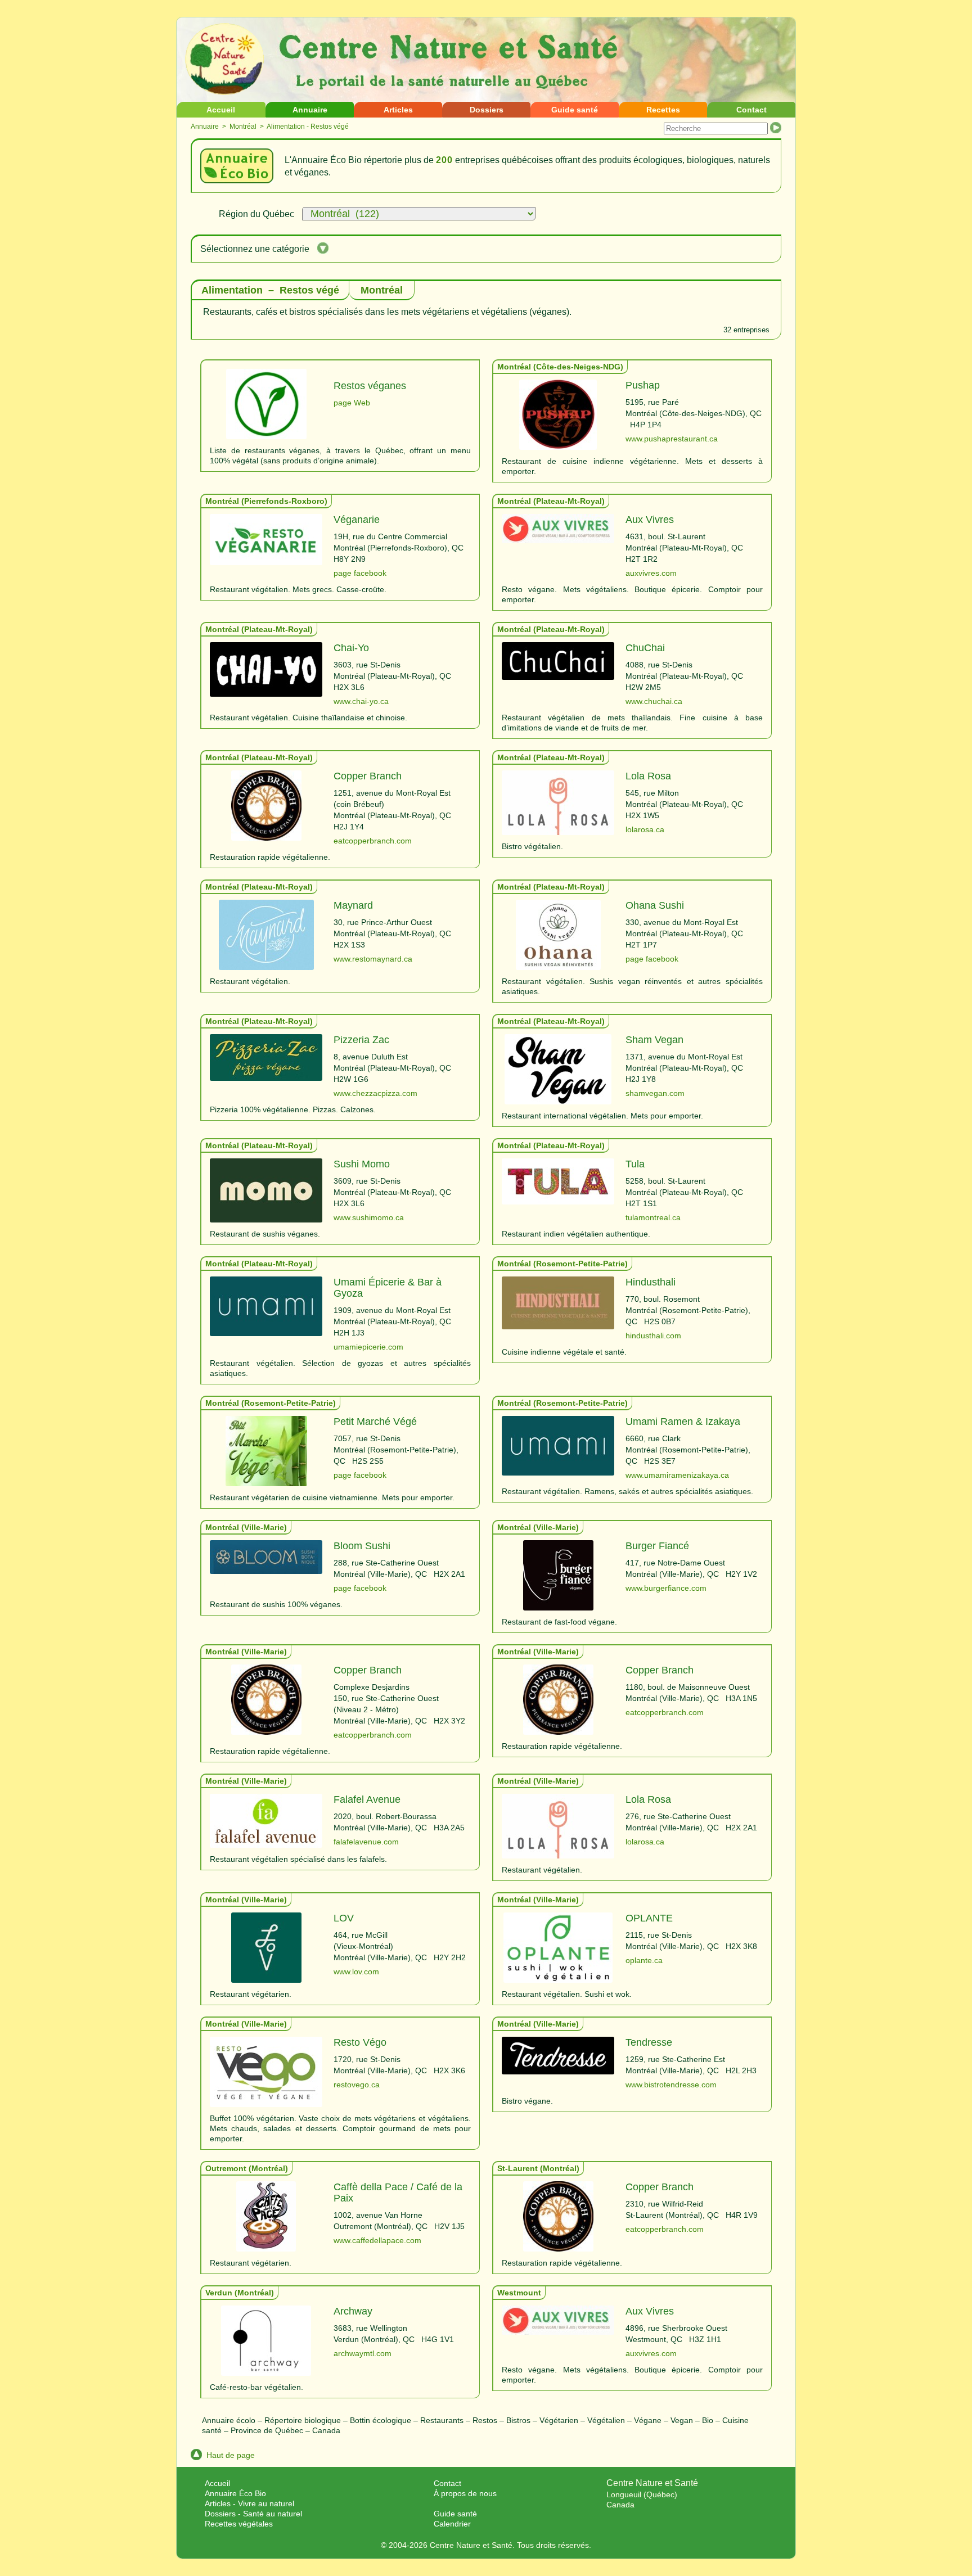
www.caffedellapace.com (377, 2240)
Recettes (663, 110)
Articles (398, 110)
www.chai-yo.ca (361, 701)
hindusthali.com (653, 1336)
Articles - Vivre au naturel (249, 2503)
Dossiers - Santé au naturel (253, 2514)
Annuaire (310, 110)
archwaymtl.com (363, 2353)
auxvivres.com (651, 573)
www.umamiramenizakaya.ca (677, 1475)
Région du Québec (256, 214)
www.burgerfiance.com (666, 1588)
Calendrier (452, 2524)
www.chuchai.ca (654, 701)
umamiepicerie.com (368, 1347)
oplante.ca (644, 1960)
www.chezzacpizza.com (375, 1093)
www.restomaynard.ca (373, 959)
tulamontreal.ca (653, 1217)
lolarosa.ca (645, 829)
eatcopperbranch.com (373, 841)
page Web (352, 403)
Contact (751, 110)
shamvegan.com (655, 1093)
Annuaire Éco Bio (235, 2493)
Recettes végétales (239, 2524)
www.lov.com (356, 1972)
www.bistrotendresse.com (671, 2085)
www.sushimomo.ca (369, 1217)
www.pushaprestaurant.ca (672, 439)
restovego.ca (357, 2085)
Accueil (221, 110)
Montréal (243, 127)
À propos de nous (465, 2493)
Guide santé (575, 110)
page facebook (360, 573)
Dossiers (487, 110)
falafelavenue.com (366, 1842)
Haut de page (231, 2455)
